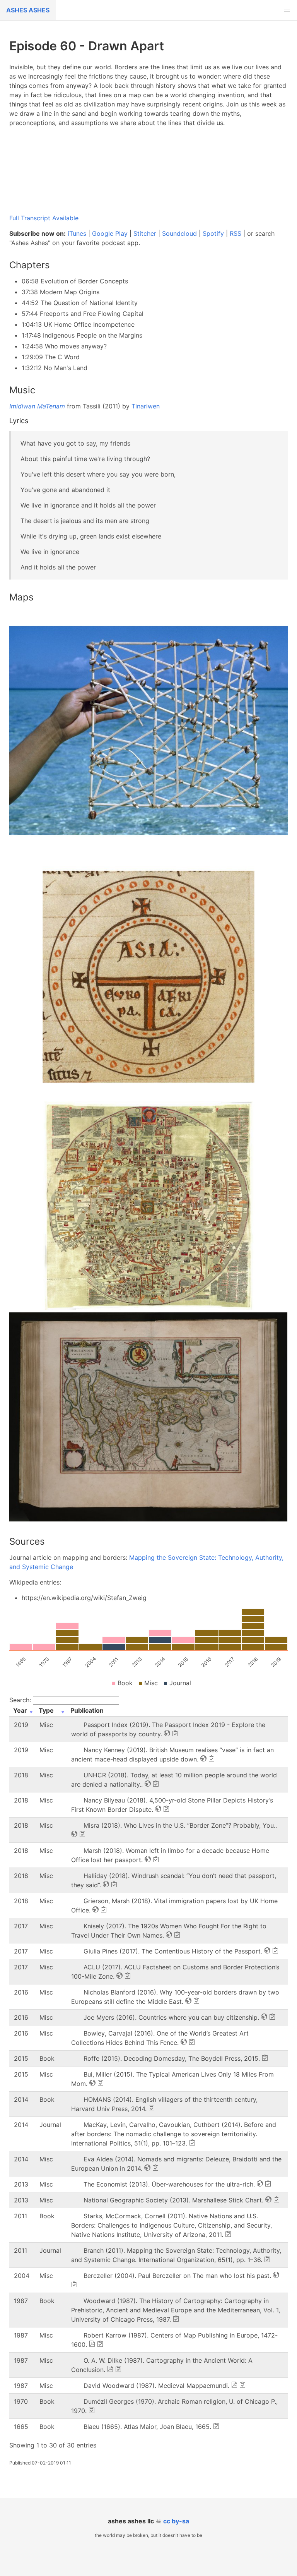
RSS (236, 233)
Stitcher (145, 233)
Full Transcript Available (44, 218)
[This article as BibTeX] (175, 1733)
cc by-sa (176, 2521)
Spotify (213, 233)
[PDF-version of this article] (92, 2344)
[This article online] (167, 1733)
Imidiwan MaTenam (37, 406)
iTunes (77, 233)
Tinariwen (146, 406)
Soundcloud (179, 233)
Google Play (110, 233)
